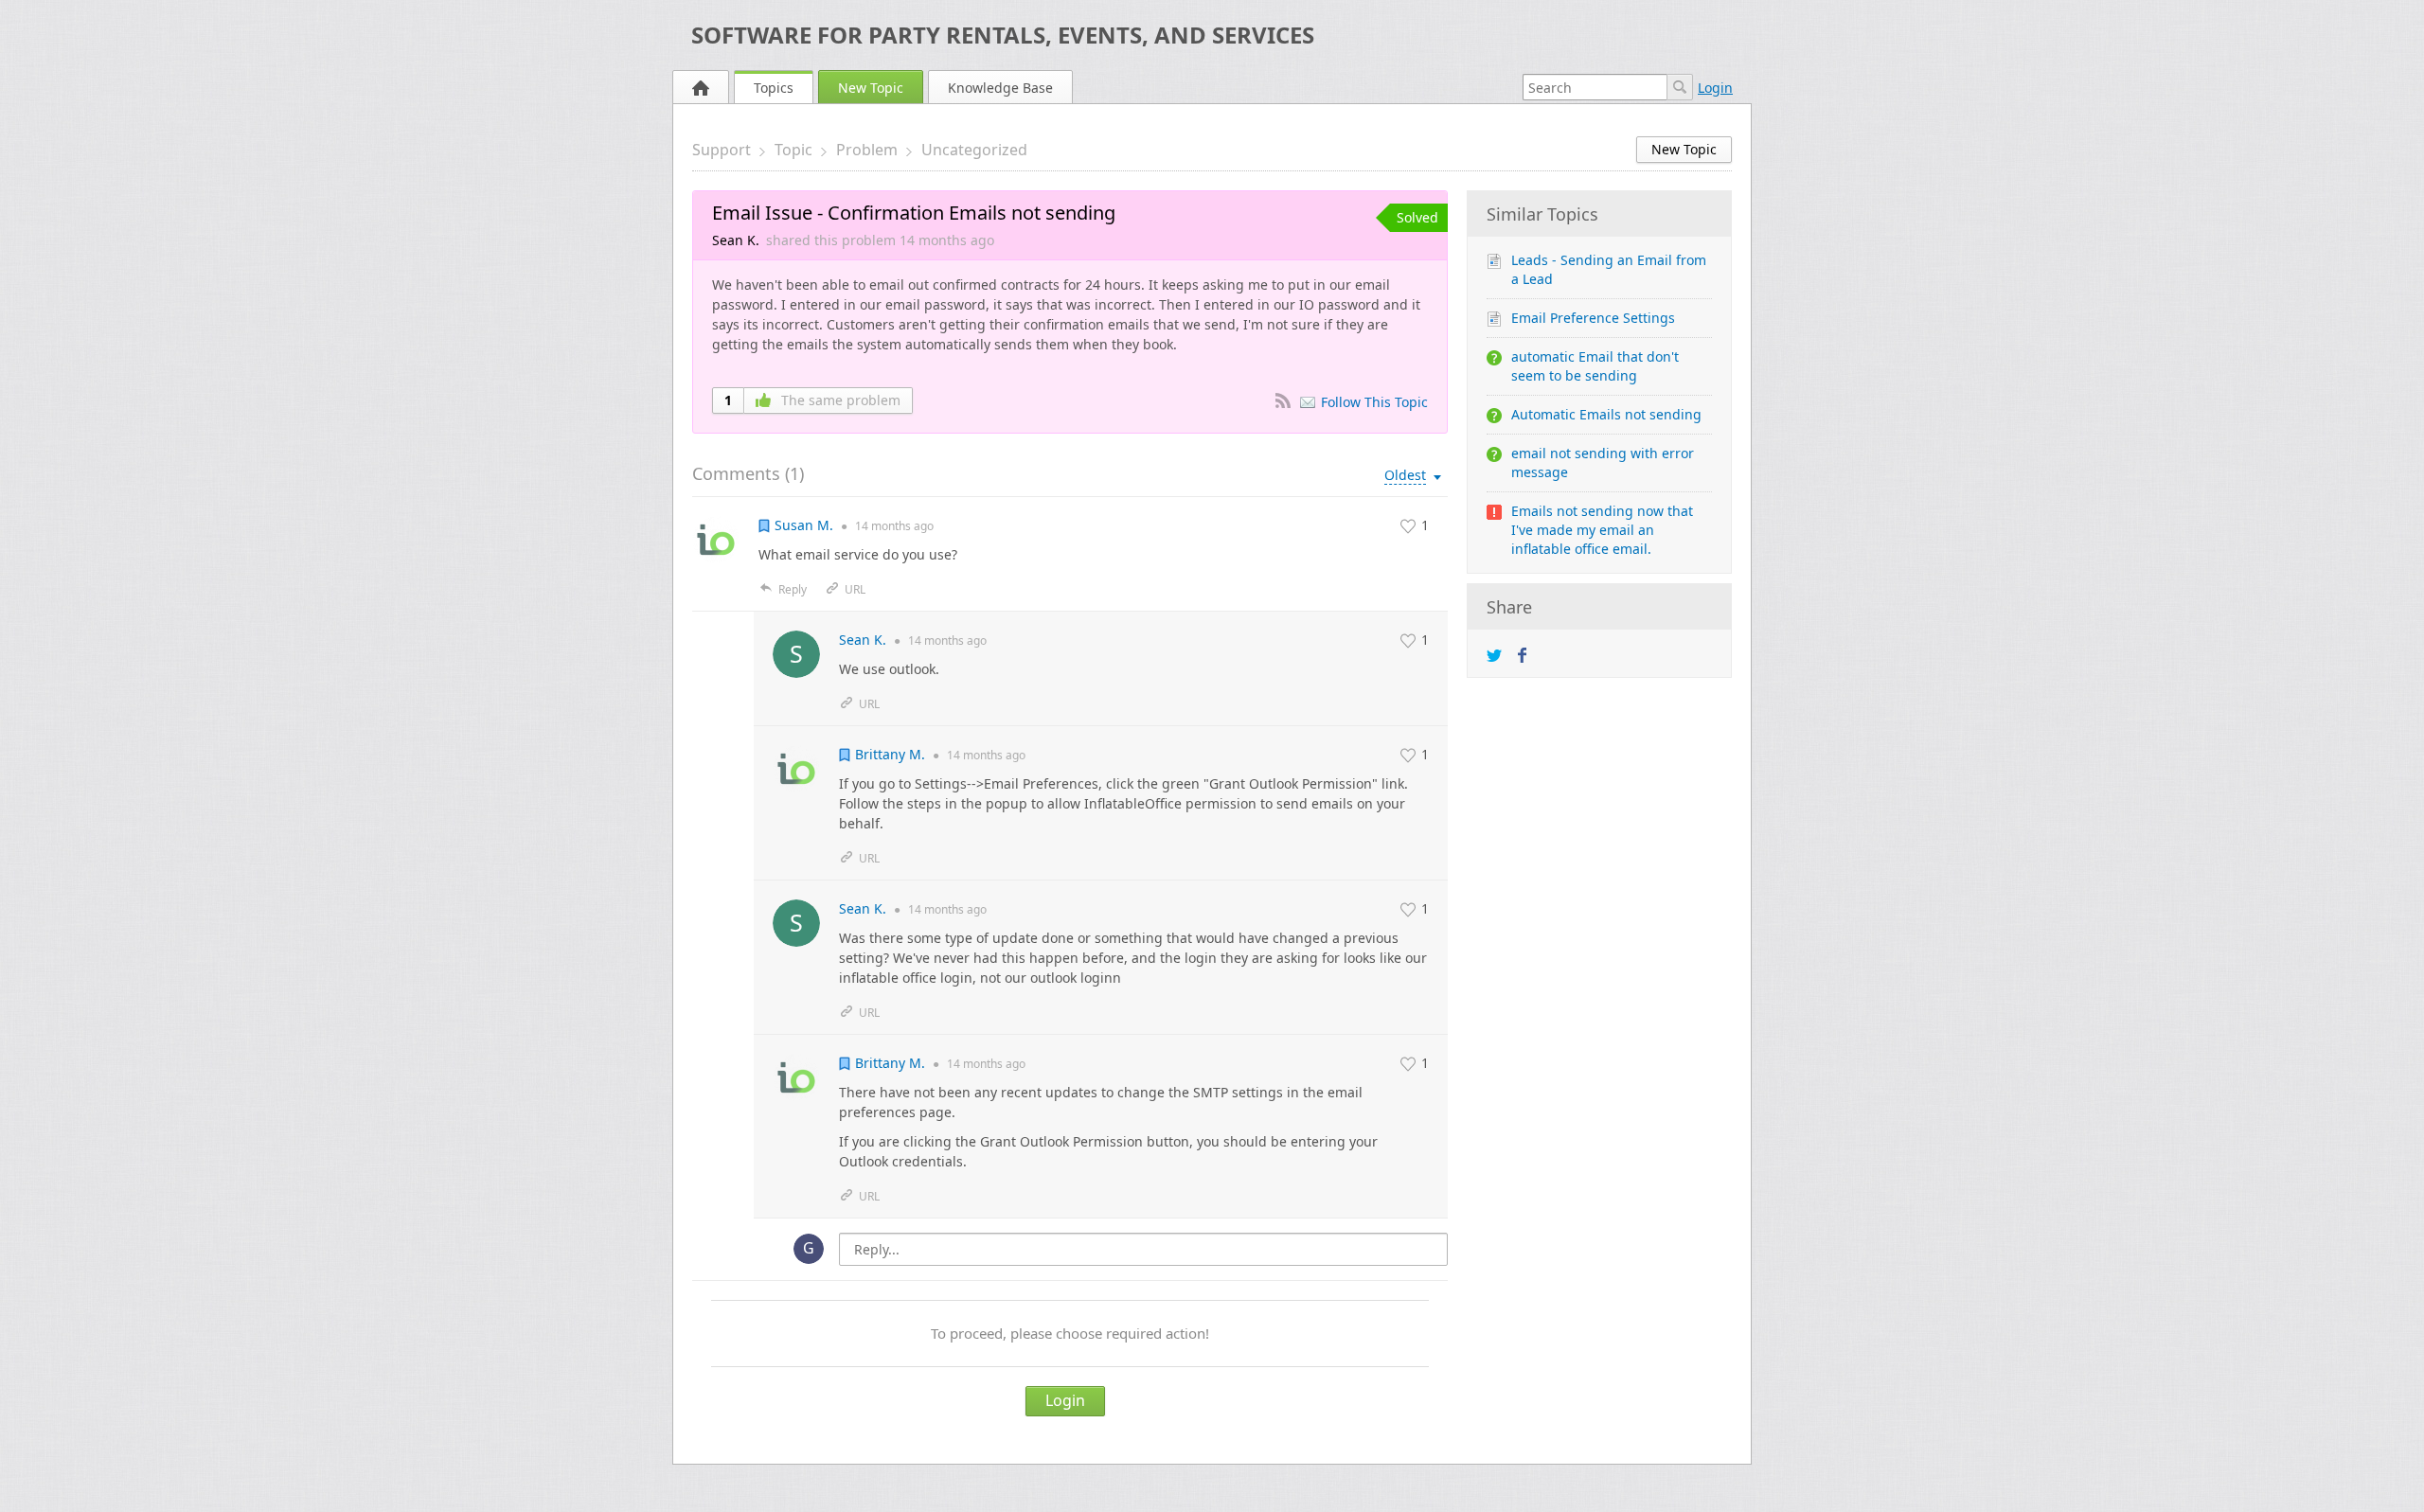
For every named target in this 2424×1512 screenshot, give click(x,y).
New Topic (871, 88)
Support (722, 150)
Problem (867, 150)
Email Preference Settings (1593, 318)
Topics (774, 88)
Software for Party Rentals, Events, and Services (1003, 35)
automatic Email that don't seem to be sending (1595, 366)
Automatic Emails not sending (1606, 414)
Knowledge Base (1000, 88)
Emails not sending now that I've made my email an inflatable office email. (1602, 530)
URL (855, 589)
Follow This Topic (1374, 402)
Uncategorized (974, 150)
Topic (793, 150)
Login (1715, 88)
